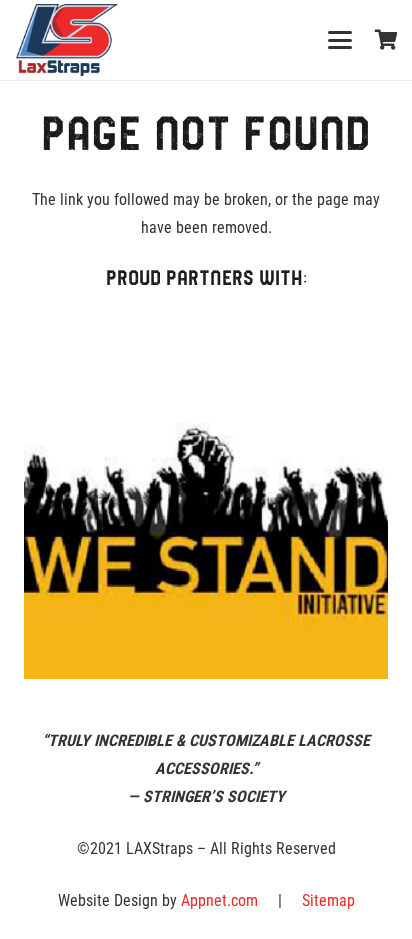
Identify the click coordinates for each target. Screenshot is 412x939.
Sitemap (328, 900)
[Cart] (387, 40)
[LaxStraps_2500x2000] (67, 40)
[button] (340, 40)
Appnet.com (219, 900)
